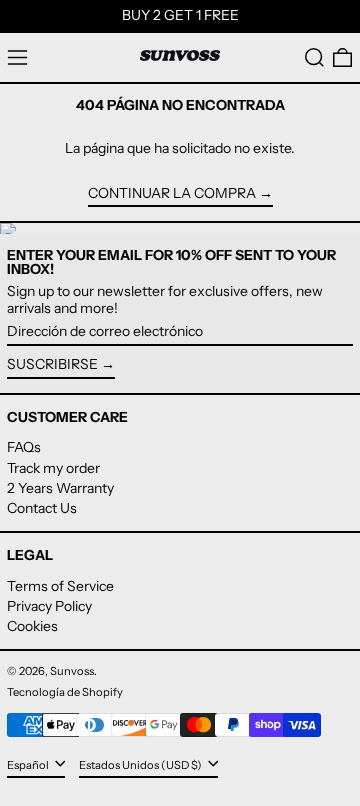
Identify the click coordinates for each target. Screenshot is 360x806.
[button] (314, 57)
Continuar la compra (172, 193)
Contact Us (42, 508)
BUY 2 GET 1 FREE (180, 15)
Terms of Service (60, 586)
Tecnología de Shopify (65, 692)
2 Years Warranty (60, 488)
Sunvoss (72, 671)
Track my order (53, 468)
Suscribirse (52, 364)
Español (29, 765)
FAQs (24, 447)
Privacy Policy (49, 606)
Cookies (32, 626)
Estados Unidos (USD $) (141, 765)
